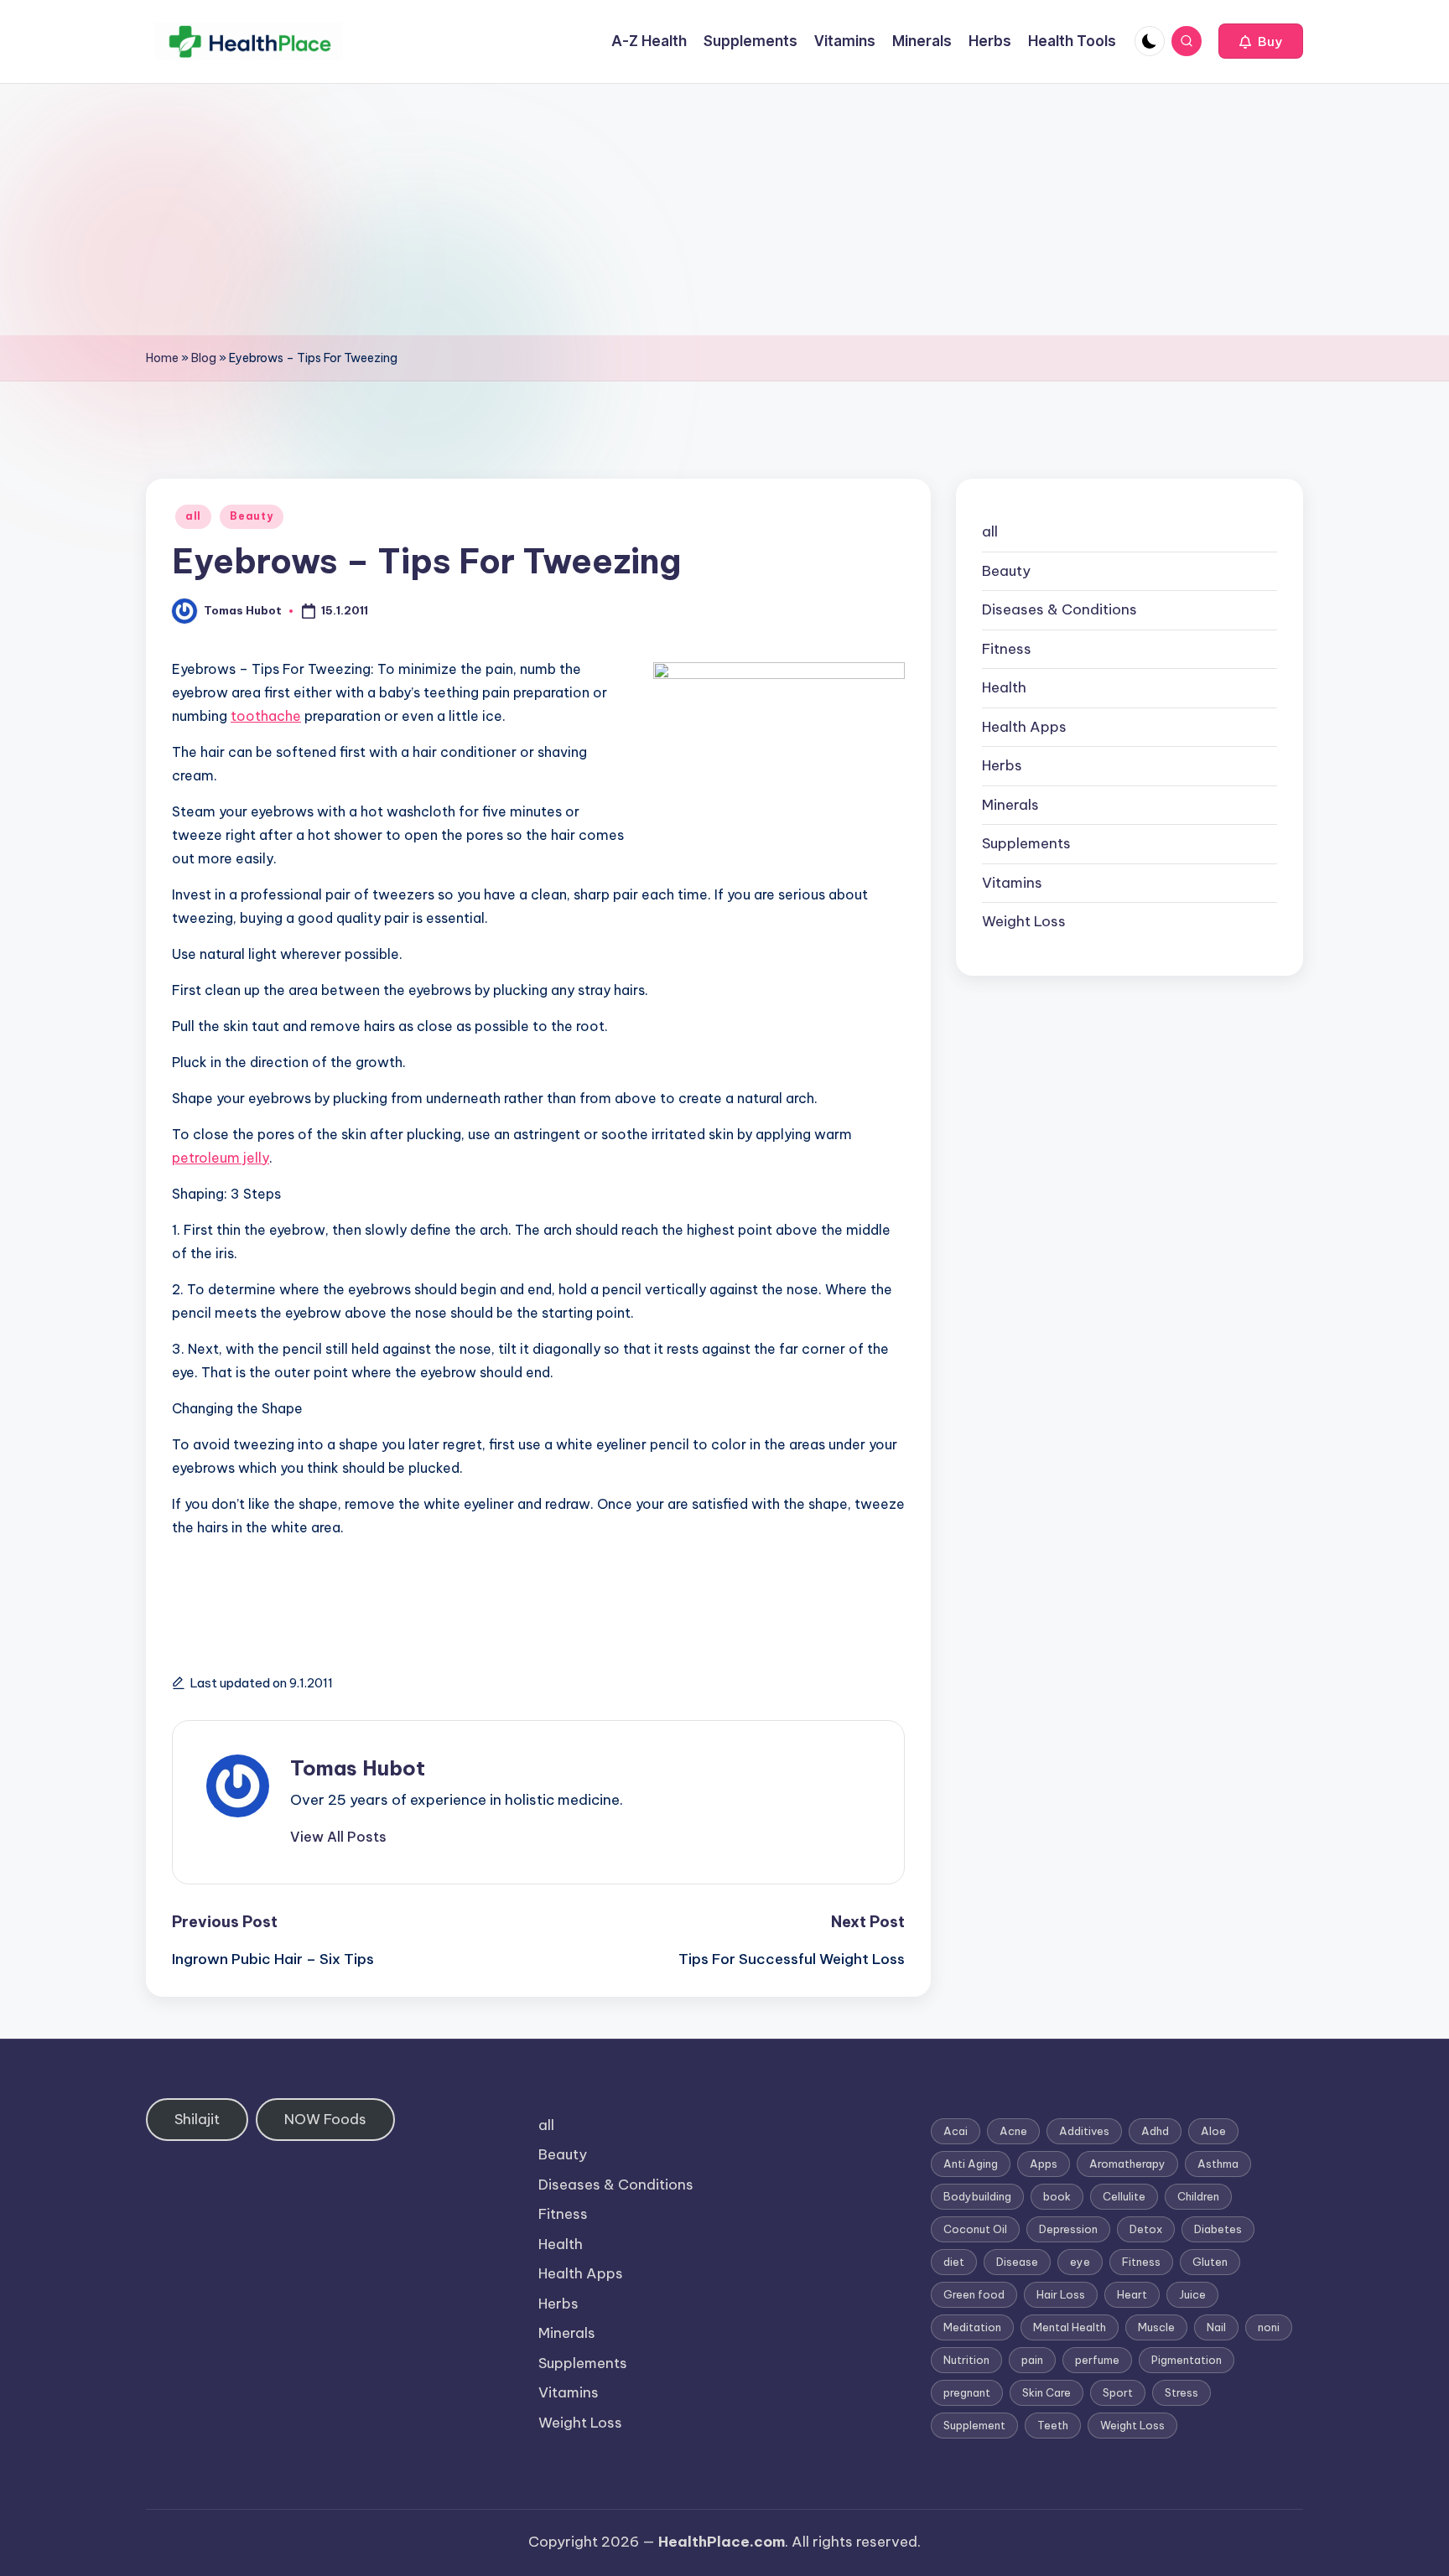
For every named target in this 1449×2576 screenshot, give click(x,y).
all (193, 516)
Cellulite (1124, 2196)
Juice (1192, 2294)
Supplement (974, 2425)
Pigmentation (1187, 2360)
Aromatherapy (1127, 2164)
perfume (1097, 2360)
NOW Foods (325, 2119)
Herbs (1002, 765)
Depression (1068, 2229)
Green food (974, 2294)
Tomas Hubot (358, 1768)
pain (1032, 2360)
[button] (1261, 41)
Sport (1118, 2392)
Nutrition (966, 2360)
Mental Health (1070, 2327)
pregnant (967, 2392)
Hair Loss (1061, 2294)
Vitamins (1012, 883)
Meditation (972, 2327)
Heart (1132, 2294)
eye (1080, 2262)
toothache (266, 716)
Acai (956, 2131)
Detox (1146, 2229)
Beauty (251, 516)
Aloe (1213, 2131)
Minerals (1010, 805)
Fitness (1007, 649)
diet (954, 2262)
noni (1269, 2327)
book (1057, 2196)
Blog (204, 358)
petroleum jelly (221, 1158)
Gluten (1210, 2262)
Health (1004, 687)
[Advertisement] (724, 210)
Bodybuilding (977, 2196)
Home (162, 358)
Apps (1044, 2164)
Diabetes (1218, 2229)
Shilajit (197, 2119)
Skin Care (1046, 2392)
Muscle (1156, 2327)
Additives (1084, 2131)
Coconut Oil (975, 2229)
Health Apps (1024, 727)
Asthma (1218, 2164)
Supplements (1026, 843)
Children (1198, 2196)
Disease (1017, 2262)
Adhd (1155, 2131)
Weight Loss (1024, 921)
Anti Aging (971, 2164)
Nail (1216, 2327)
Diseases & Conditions (1059, 609)
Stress (1182, 2392)
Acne (1013, 2131)
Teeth (1053, 2425)
